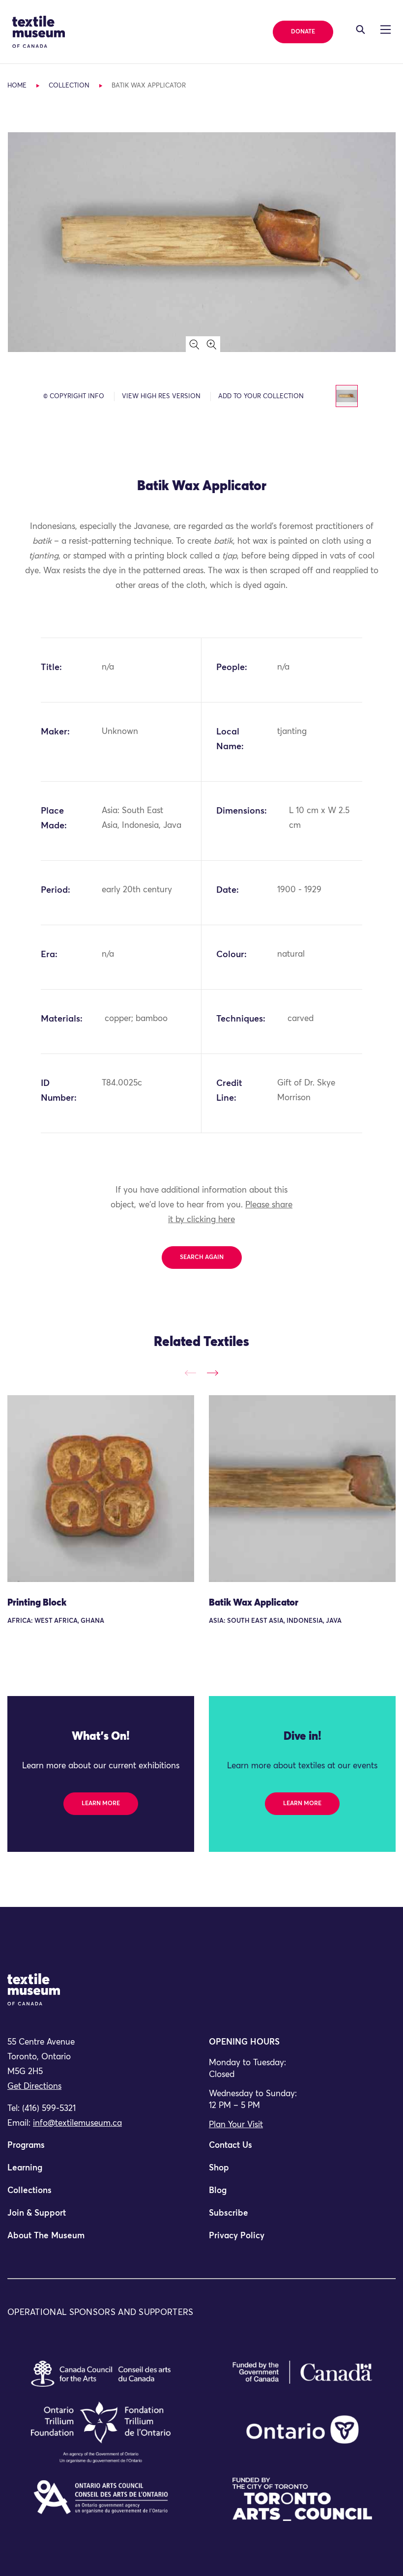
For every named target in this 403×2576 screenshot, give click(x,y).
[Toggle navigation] (360, 29)
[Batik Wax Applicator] (302, 1489)
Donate (303, 32)
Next (213, 1373)
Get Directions (34, 2087)
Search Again (202, 1258)
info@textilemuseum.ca (77, 2123)
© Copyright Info (74, 396)
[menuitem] (101, 2150)
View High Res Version (161, 396)
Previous (190, 1373)
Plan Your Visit (236, 2125)
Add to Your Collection (261, 396)
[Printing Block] (101, 1489)
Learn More (101, 1804)
